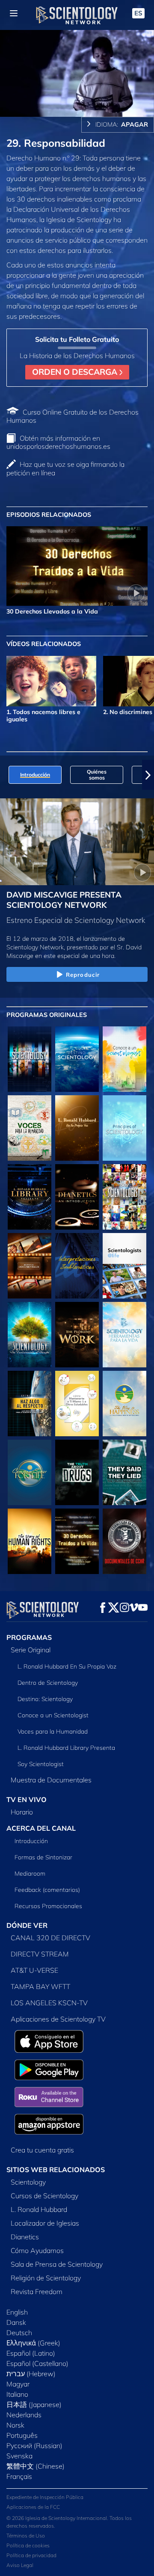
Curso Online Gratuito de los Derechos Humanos (73, 416)
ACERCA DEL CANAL (41, 1828)
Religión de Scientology (46, 2278)
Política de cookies (28, 2545)
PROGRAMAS (29, 1637)
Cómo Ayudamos (37, 2250)
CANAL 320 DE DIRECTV (50, 1938)
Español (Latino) (31, 2353)
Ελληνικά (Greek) (33, 2343)
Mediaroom (30, 1873)
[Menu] (14, 13)
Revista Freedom (37, 2291)
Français (19, 2476)
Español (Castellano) (37, 2363)
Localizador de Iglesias (45, 2223)
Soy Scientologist (41, 1764)
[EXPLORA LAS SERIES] (30, 1059)
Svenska (19, 2456)
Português (22, 2435)
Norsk (15, 2425)
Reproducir (83, 975)
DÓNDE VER (27, 1925)
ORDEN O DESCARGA (76, 372)
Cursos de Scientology (44, 2196)
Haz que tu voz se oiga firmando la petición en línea (65, 468)
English (17, 2312)
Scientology (28, 2182)
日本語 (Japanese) (34, 2404)
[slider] (77, 98)
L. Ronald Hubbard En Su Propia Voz (67, 1666)
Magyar (18, 2384)
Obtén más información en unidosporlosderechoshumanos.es (58, 442)
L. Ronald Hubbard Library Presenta (66, 1748)
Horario (22, 1812)
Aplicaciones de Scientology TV (58, 2019)
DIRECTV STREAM (40, 1954)
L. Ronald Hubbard (39, 2209)
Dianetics (25, 2237)
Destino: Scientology (45, 1699)
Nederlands (24, 2415)
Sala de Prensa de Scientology (57, 2264)
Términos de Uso (26, 2536)
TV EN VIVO (27, 1799)
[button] (6, 775)
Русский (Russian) (34, 2446)
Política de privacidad (31, 2555)
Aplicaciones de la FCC (33, 2507)
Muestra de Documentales (51, 1780)
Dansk (16, 2322)
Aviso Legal (20, 2565)
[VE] (124, 1128)
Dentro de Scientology (48, 1683)
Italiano (17, 2394)
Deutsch (19, 2333)
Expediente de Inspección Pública (45, 2497)
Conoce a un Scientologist (53, 1715)
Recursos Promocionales (48, 1906)
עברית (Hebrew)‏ (31, 2374)
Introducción (31, 1841)
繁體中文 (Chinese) (36, 2466)
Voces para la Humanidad (53, 1731)
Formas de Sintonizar (43, 1857)
